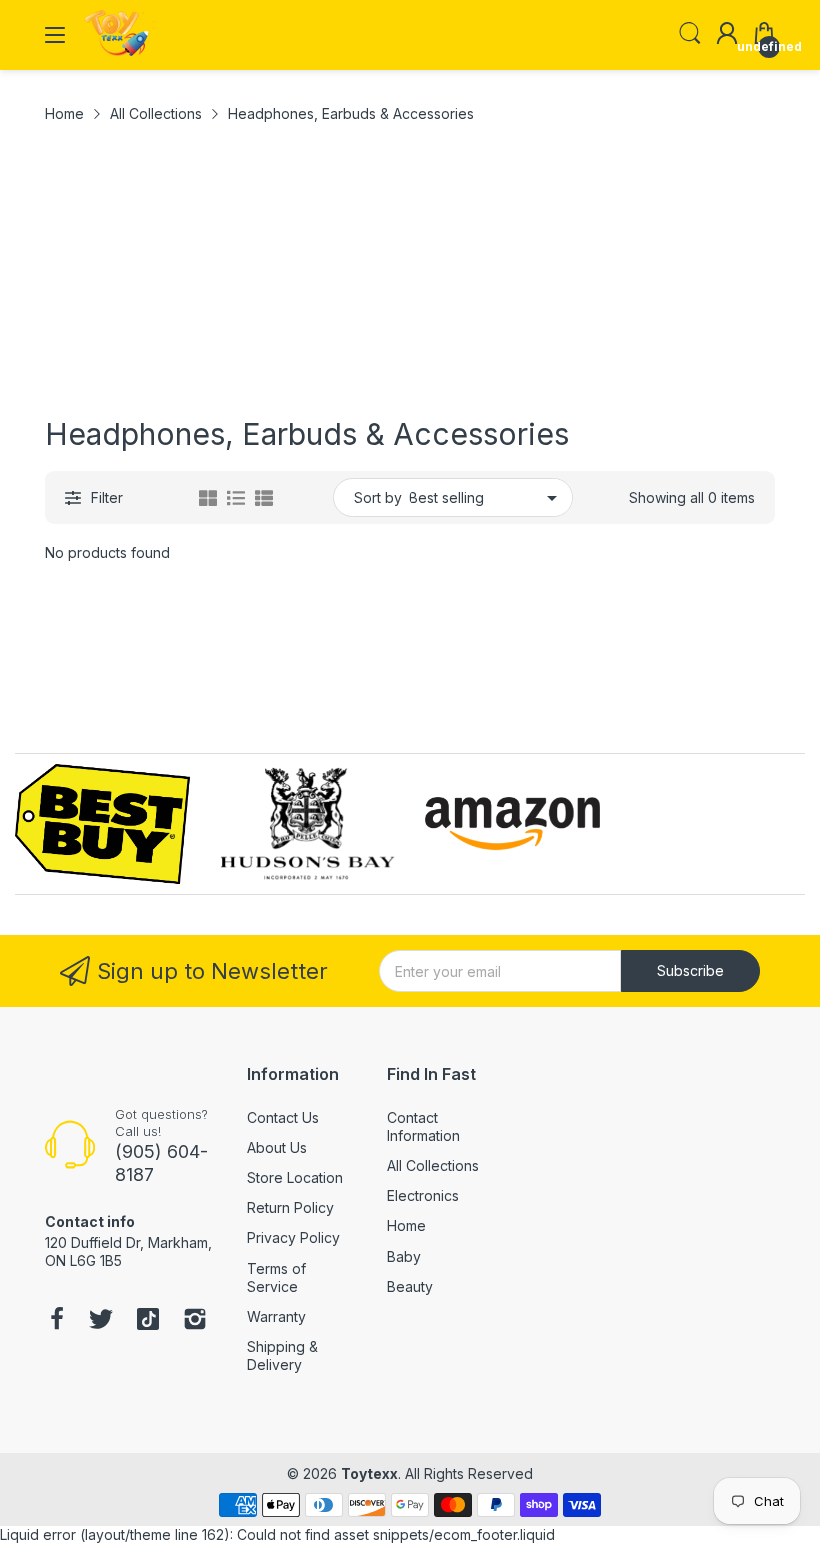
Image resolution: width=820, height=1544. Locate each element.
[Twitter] (101, 1321)
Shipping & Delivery (282, 1355)
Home (406, 1225)
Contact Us (283, 1117)
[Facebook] (57, 1321)
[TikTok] (148, 1321)
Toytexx (369, 1473)
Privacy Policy (293, 1237)
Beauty (410, 1286)
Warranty (276, 1316)
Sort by (378, 497)
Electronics (423, 1195)
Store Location (295, 1177)
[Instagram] (195, 1321)
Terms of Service (276, 1277)
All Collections (433, 1165)
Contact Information (423, 1126)
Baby (404, 1256)
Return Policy (290, 1207)
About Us (277, 1147)
